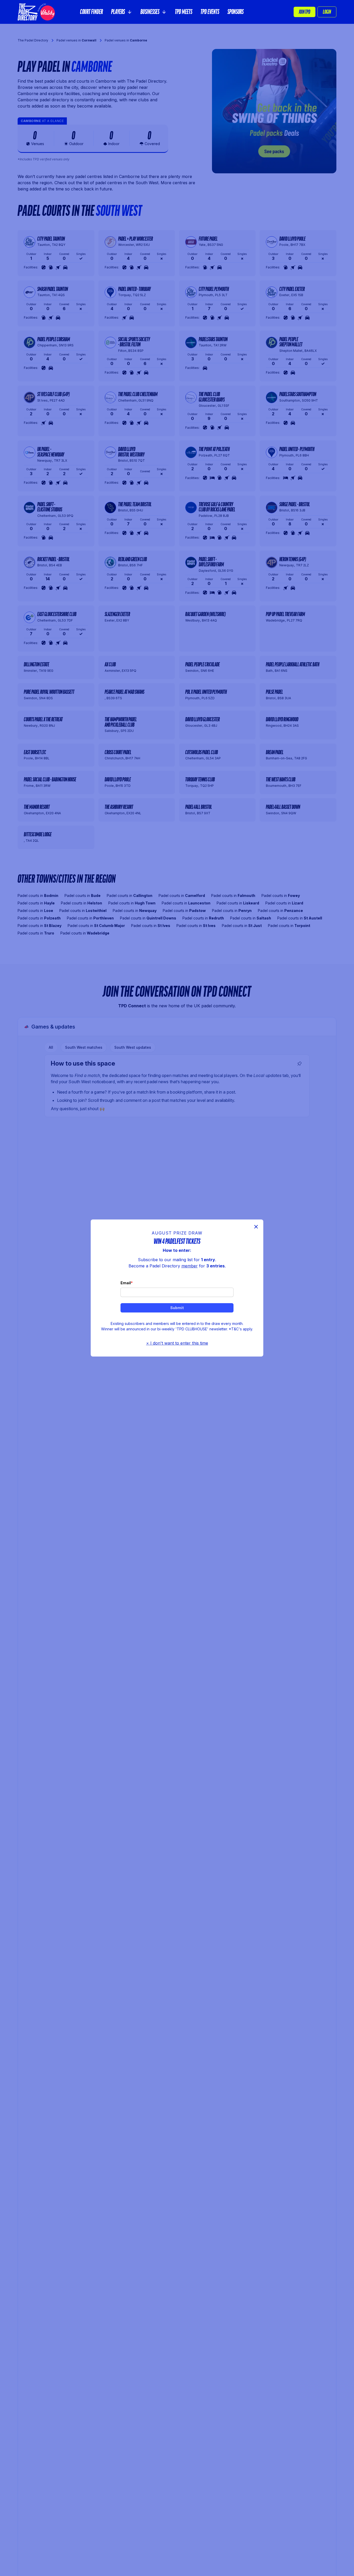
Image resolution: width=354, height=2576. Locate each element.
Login (327, 12)
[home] (36, 12)
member (190, 1266)
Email (126, 1283)
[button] (122, 12)
